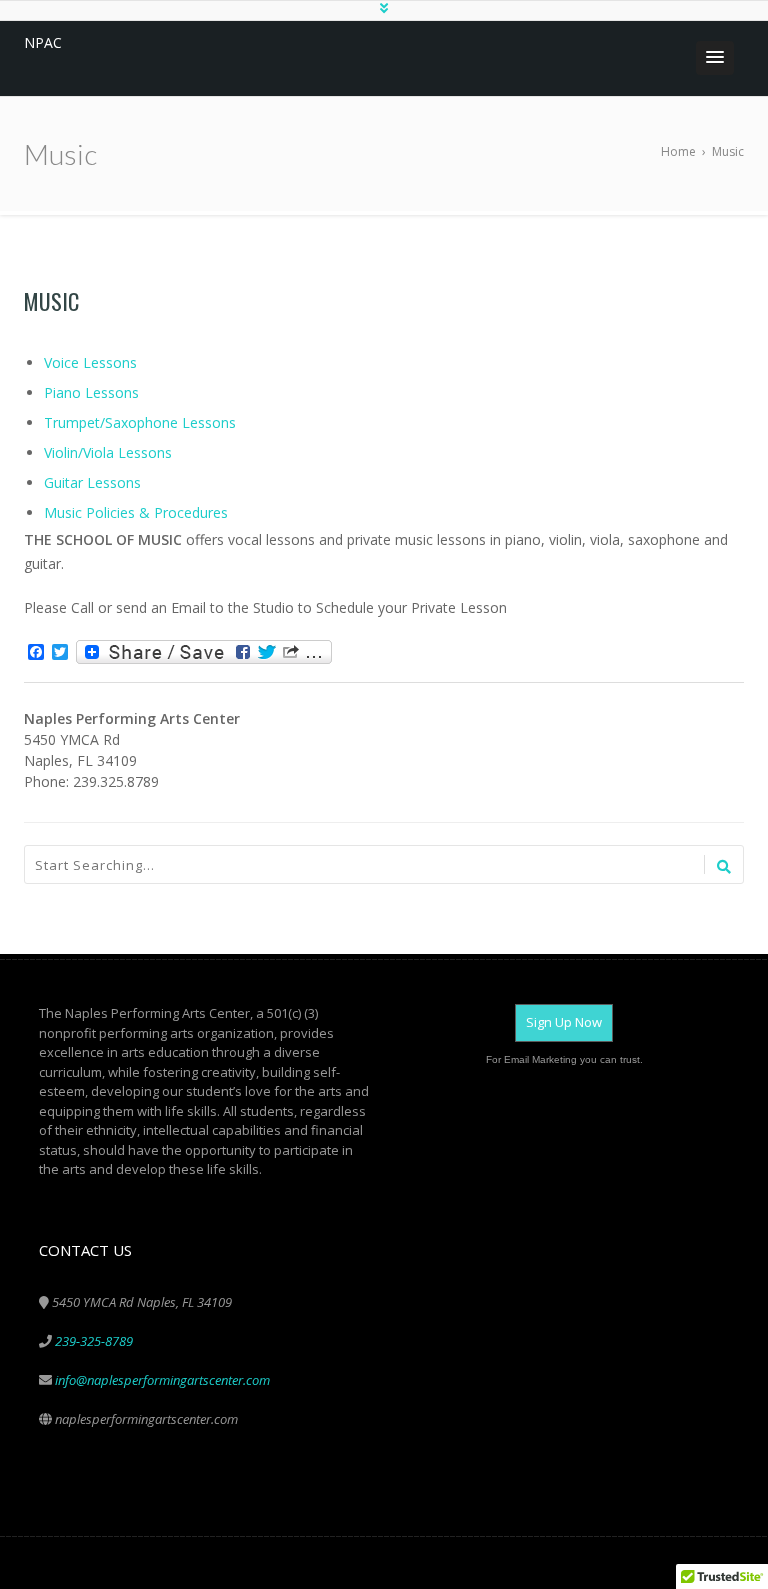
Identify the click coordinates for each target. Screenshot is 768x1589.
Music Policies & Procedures (136, 512)
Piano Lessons (91, 392)
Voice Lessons (90, 362)
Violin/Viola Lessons (108, 452)
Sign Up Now (564, 1022)
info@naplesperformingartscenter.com (162, 1380)
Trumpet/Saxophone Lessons (140, 422)
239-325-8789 (94, 1341)
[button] (715, 58)
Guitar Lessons (92, 482)
